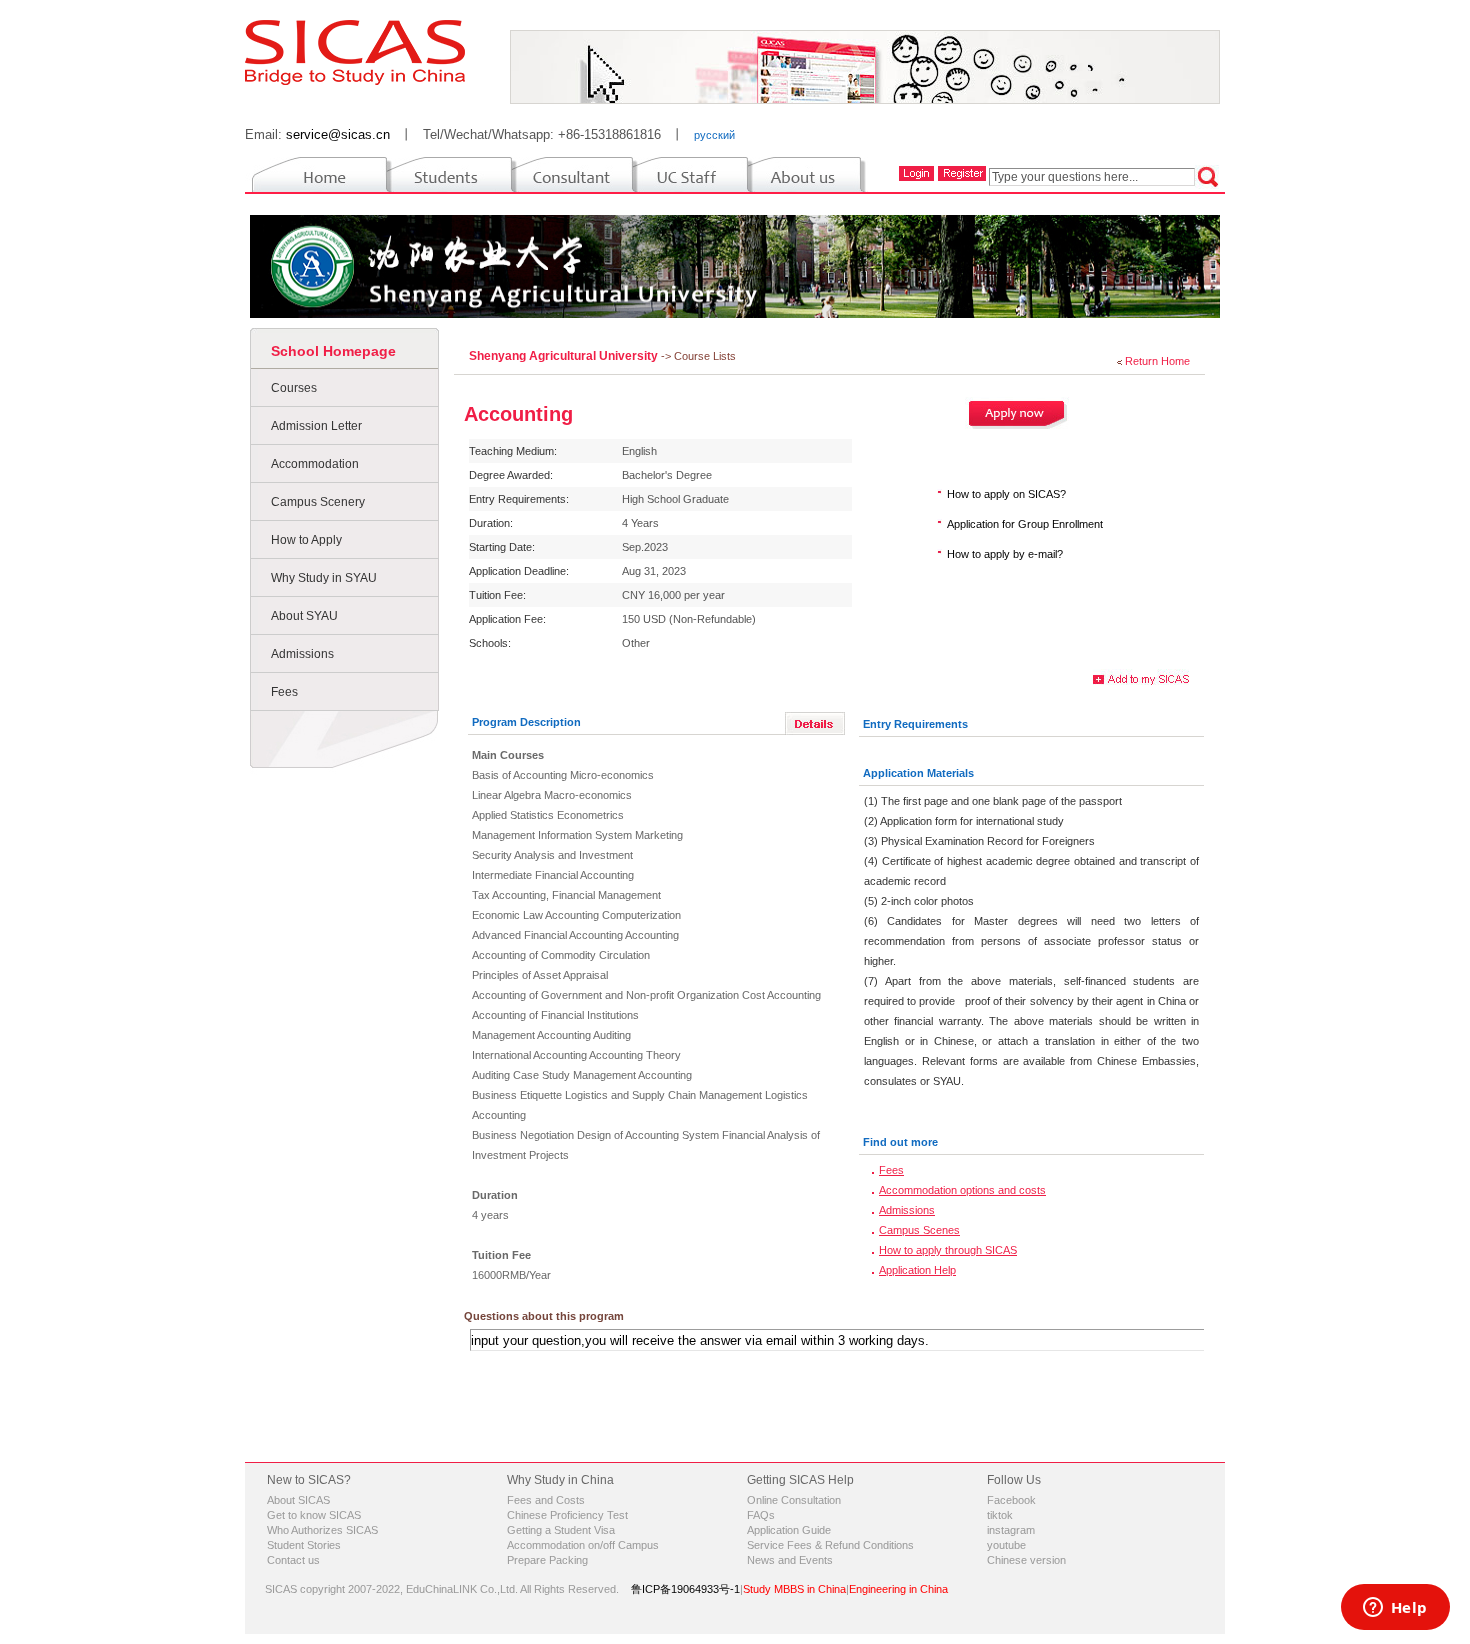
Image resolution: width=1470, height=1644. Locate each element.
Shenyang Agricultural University (565, 356)
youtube (1006, 1545)
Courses (294, 388)
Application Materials (918, 773)
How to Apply (306, 540)
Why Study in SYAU (324, 578)
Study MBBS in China (794, 1589)
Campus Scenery (318, 502)
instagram (1011, 1530)
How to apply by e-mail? (1005, 554)
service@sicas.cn (338, 134)
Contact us (293, 1560)
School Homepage (333, 351)
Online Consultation (794, 1500)
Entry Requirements (915, 724)
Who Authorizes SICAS (322, 1530)
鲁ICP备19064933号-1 (685, 1589)
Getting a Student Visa (561, 1530)
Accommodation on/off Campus (583, 1545)
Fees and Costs (546, 1500)
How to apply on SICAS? (1006, 494)
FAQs (761, 1515)
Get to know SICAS (314, 1515)
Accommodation (315, 464)
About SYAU (304, 616)
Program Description (526, 722)
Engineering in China (898, 1589)
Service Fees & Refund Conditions (830, 1545)
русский (714, 135)
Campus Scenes (919, 1230)
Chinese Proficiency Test (567, 1515)
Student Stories (304, 1545)
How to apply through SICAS (948, 1250)
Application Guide (789, 1530)
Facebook (1011, 1500)
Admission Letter (316, 426)
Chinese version (1026, 1560)
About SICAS (298, 1500)
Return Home (1157, 361)
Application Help (917, 1270)
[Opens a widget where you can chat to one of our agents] (1395, 1609)
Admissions (302, 654)
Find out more (900, 1142)
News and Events (790, 1560)
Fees (284, 692)
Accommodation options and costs (962, 1190)
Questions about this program (544, 1316)
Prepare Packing (547, 1560)
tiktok (1000, 1515)
